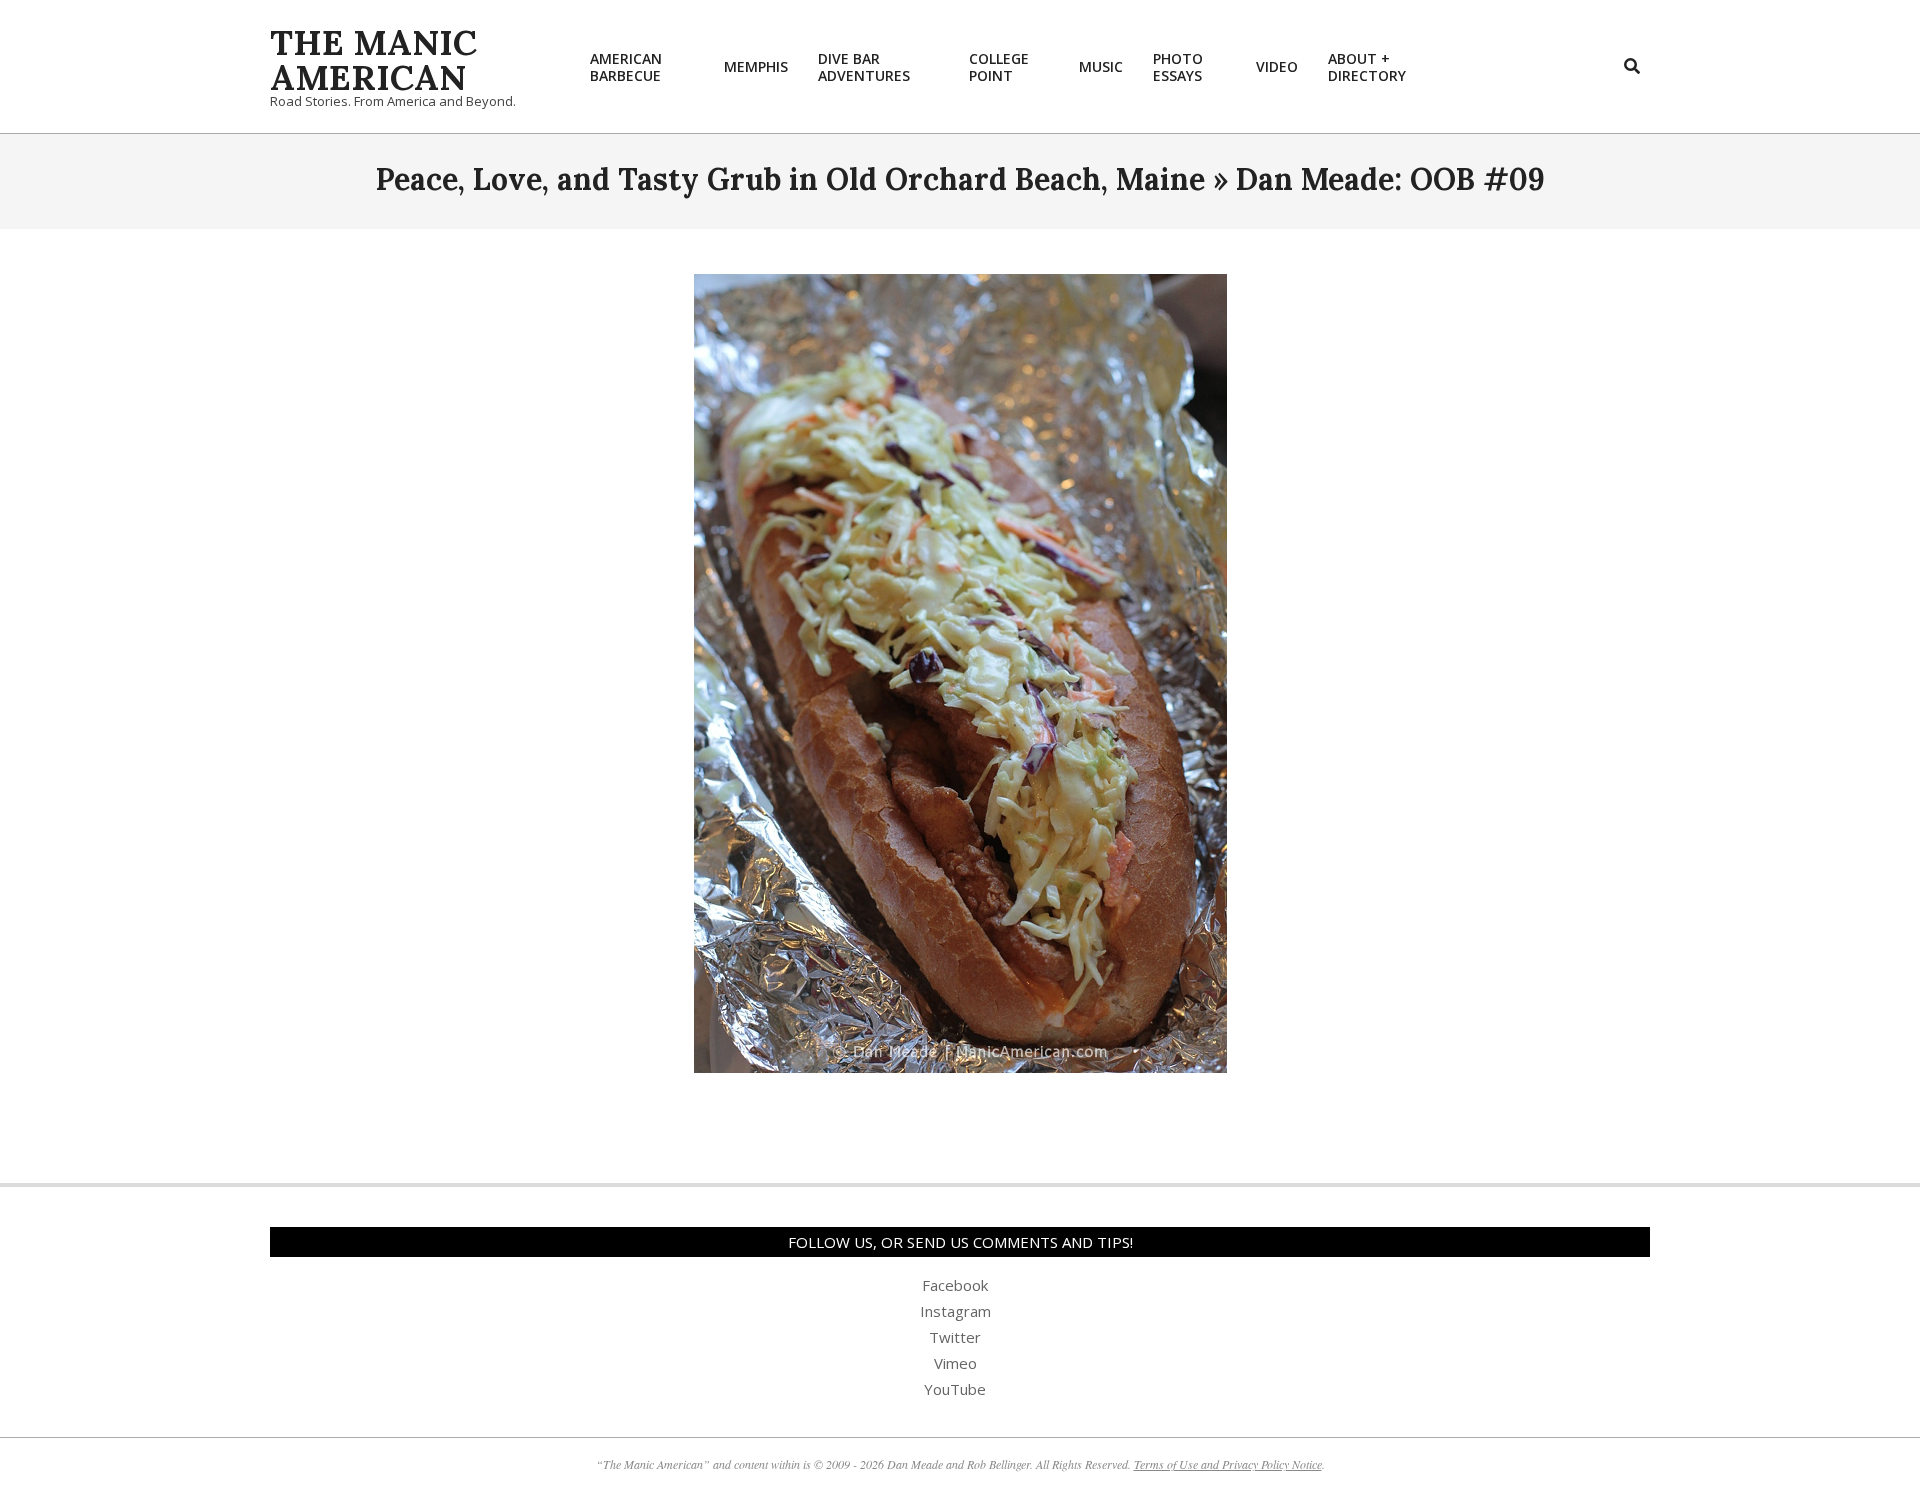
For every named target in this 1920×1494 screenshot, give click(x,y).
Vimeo (955, 1363)
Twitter (955, 1337)
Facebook (955, 1285)
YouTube (955, 1389)
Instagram (955, 1311)
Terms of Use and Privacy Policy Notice (1228, 1464)
